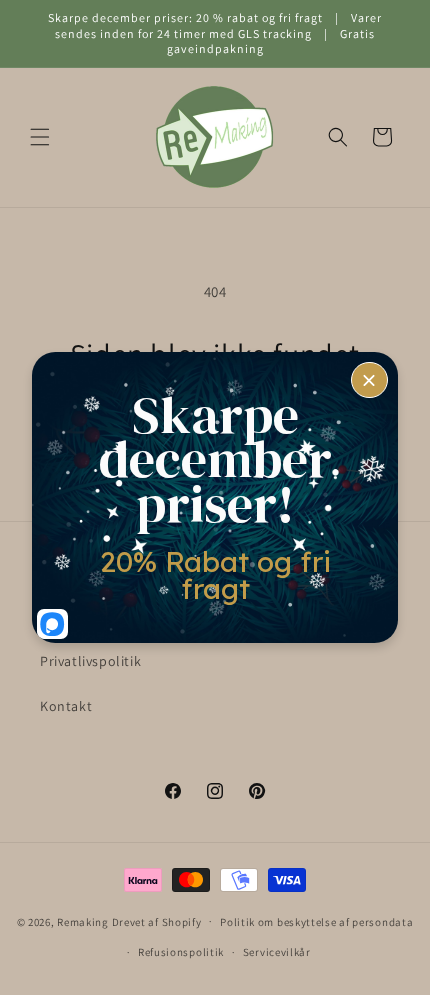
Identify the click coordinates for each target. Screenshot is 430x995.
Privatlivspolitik (90, 661)
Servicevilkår (277, 952)
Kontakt (66, 706)
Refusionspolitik (181, 952)
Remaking (83, 921)
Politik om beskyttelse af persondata (316, 922)
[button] (40, 137)
